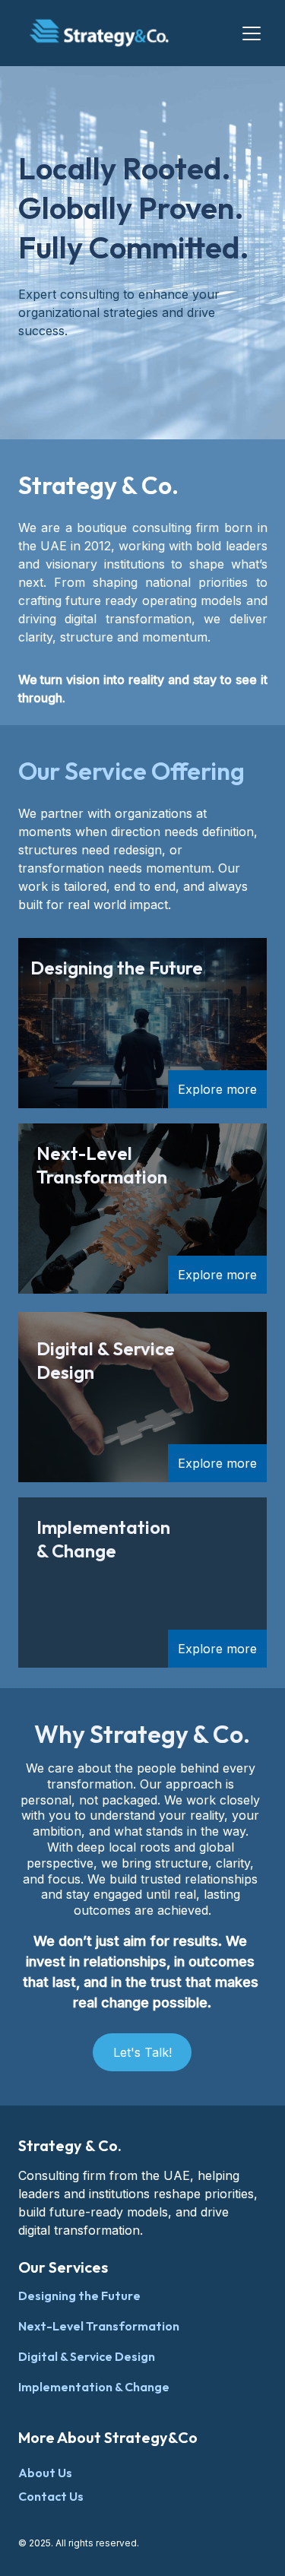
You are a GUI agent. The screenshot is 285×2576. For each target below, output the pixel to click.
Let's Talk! (142, 2052)
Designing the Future (79, 2296)
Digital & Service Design (87, 2356)
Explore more (217, 1089)
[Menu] (252, 33)
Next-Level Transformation (99, 2326)
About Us (45, 2473)
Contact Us (51, 2496)
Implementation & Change (94, 2387)
